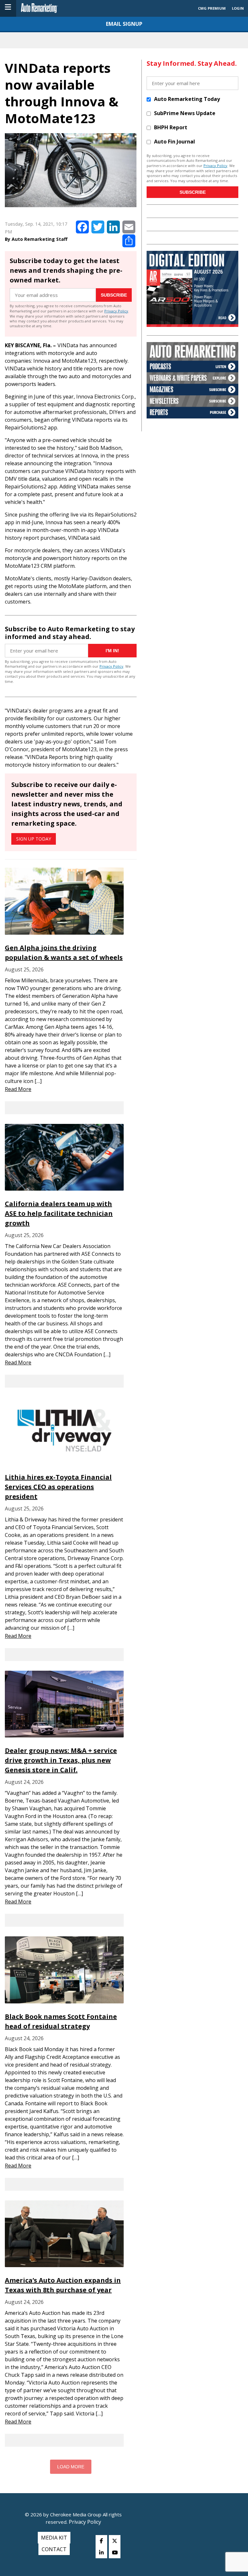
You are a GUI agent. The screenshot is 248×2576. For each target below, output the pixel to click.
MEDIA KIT (54, 2538)
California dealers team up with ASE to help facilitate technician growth (59, 1213)
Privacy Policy (116, 311)
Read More (18, 1089)
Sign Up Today (34, 839)
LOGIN (238, 8)
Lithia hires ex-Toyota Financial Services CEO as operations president (58, 1487)
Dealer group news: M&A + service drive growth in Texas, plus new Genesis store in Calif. (61, 1760)
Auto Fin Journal (175, 142)
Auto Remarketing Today (187, 99)
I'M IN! (112, 651)
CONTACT (54, 2549)
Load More (71, 2467)
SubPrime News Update (185, 113)
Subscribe (114, 295)
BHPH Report (171, 127)
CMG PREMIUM (212, 8)
